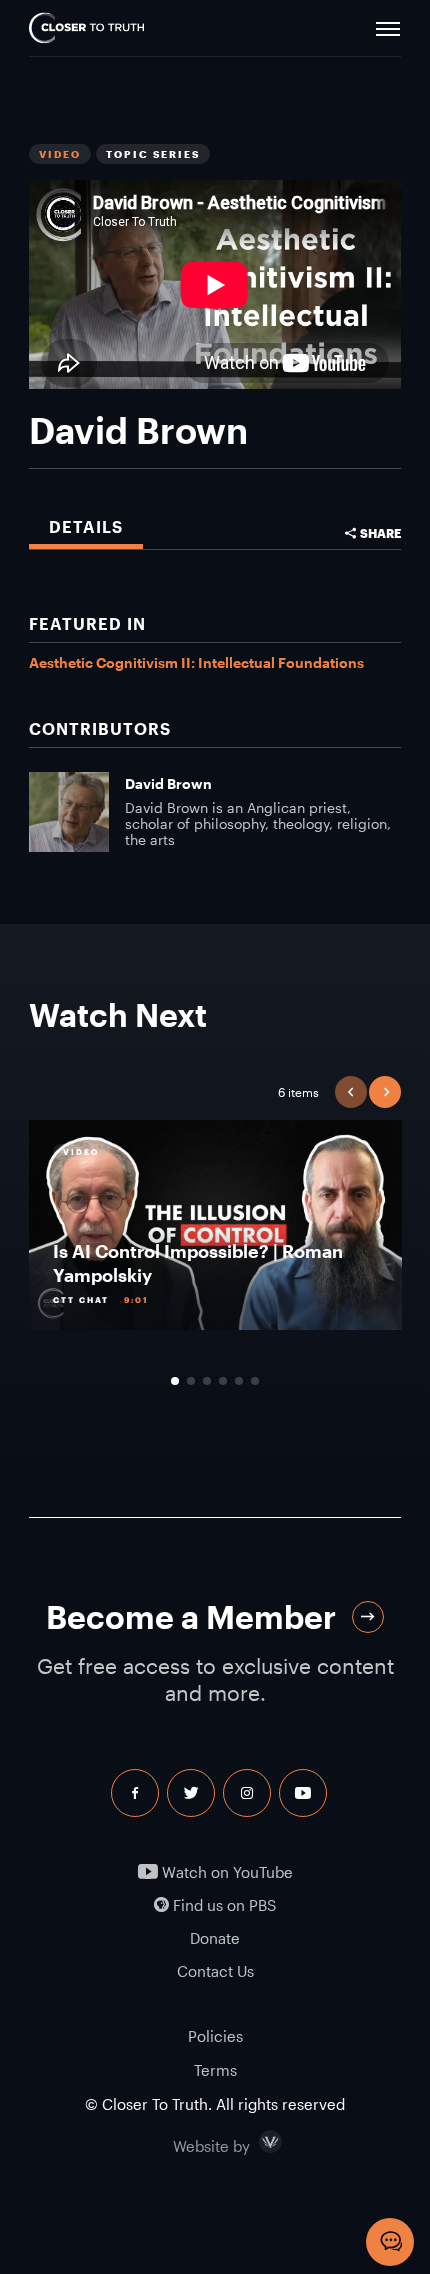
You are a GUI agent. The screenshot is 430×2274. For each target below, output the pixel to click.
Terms (215, 2070)
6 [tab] (255, 1381)
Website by (254, 2142)
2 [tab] (191, 1381)
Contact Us (215, 1971)
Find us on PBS (222, 1905)
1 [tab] (175, 1381)
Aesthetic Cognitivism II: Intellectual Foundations (196, 662)
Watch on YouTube (225, 1872)
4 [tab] (223, 1381)
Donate (215, 1938)
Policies (215, 2036)
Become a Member (191, 1616)
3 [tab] (207, 1381)
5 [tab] (239, 1381)
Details (86, 526)
